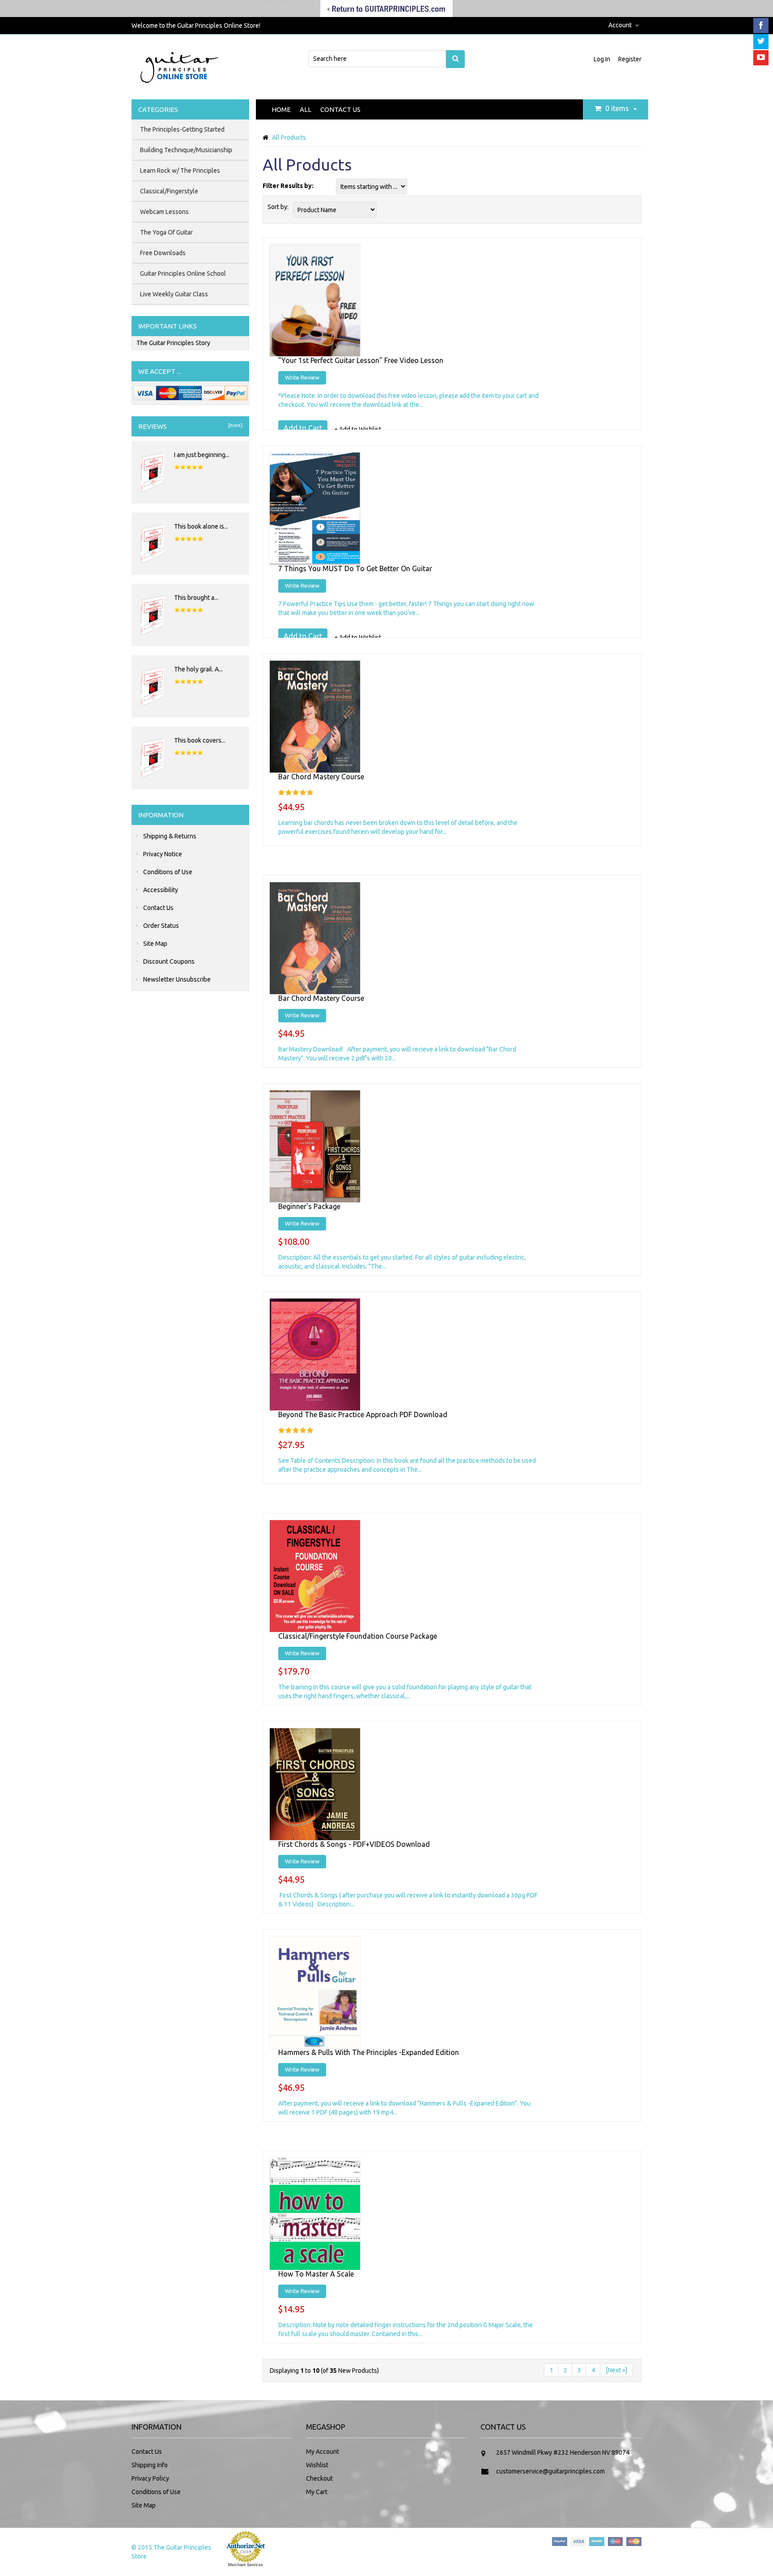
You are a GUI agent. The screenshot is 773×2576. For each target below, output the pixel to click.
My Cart (317, 2492)
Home (281, 109)
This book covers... (200, 740)
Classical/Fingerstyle (169, 191)
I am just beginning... (202, 455)
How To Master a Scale (316, 2274)
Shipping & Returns (170, 836)
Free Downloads (163, 253)
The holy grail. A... (198, 669)
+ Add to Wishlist (358, 429)
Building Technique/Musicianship (186, 150)
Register (630, 59)
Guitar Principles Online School (183, 273)
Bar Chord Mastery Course (321, 777)
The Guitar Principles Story (173, 343)
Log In (603, 59)
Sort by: (278, 207)
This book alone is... (201, 526)
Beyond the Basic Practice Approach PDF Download (363, 1414)
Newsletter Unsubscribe (177, 979)
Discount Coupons (169, 961)
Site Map (155, 944)
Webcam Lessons (164, 212)
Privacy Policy (150, 2478)
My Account (323, 2452)
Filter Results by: (288, 186)
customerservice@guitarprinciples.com (550, 2471)
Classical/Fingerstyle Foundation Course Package (358, 1636)
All (306, 109)
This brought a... (196, 598)
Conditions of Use (168, 872)
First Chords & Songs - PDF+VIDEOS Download (354, 1844)
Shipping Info (150, 2465)
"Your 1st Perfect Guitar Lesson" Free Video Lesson (361, 360)
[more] (234, 425)
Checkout (319, 2478)
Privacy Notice (163, 854)
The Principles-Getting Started (182, 129)
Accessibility (161, 890)
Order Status (161, 926)
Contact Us (340, 109)
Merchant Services (246, 2565)
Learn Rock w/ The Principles (180, 171)
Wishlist (317, 2465)
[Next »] (616, 2370)
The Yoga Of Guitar (166, 232)
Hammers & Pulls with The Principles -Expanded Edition (369, 2052)
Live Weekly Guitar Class (174, 294)
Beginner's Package (309, 1206)
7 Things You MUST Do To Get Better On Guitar (355, 568)
